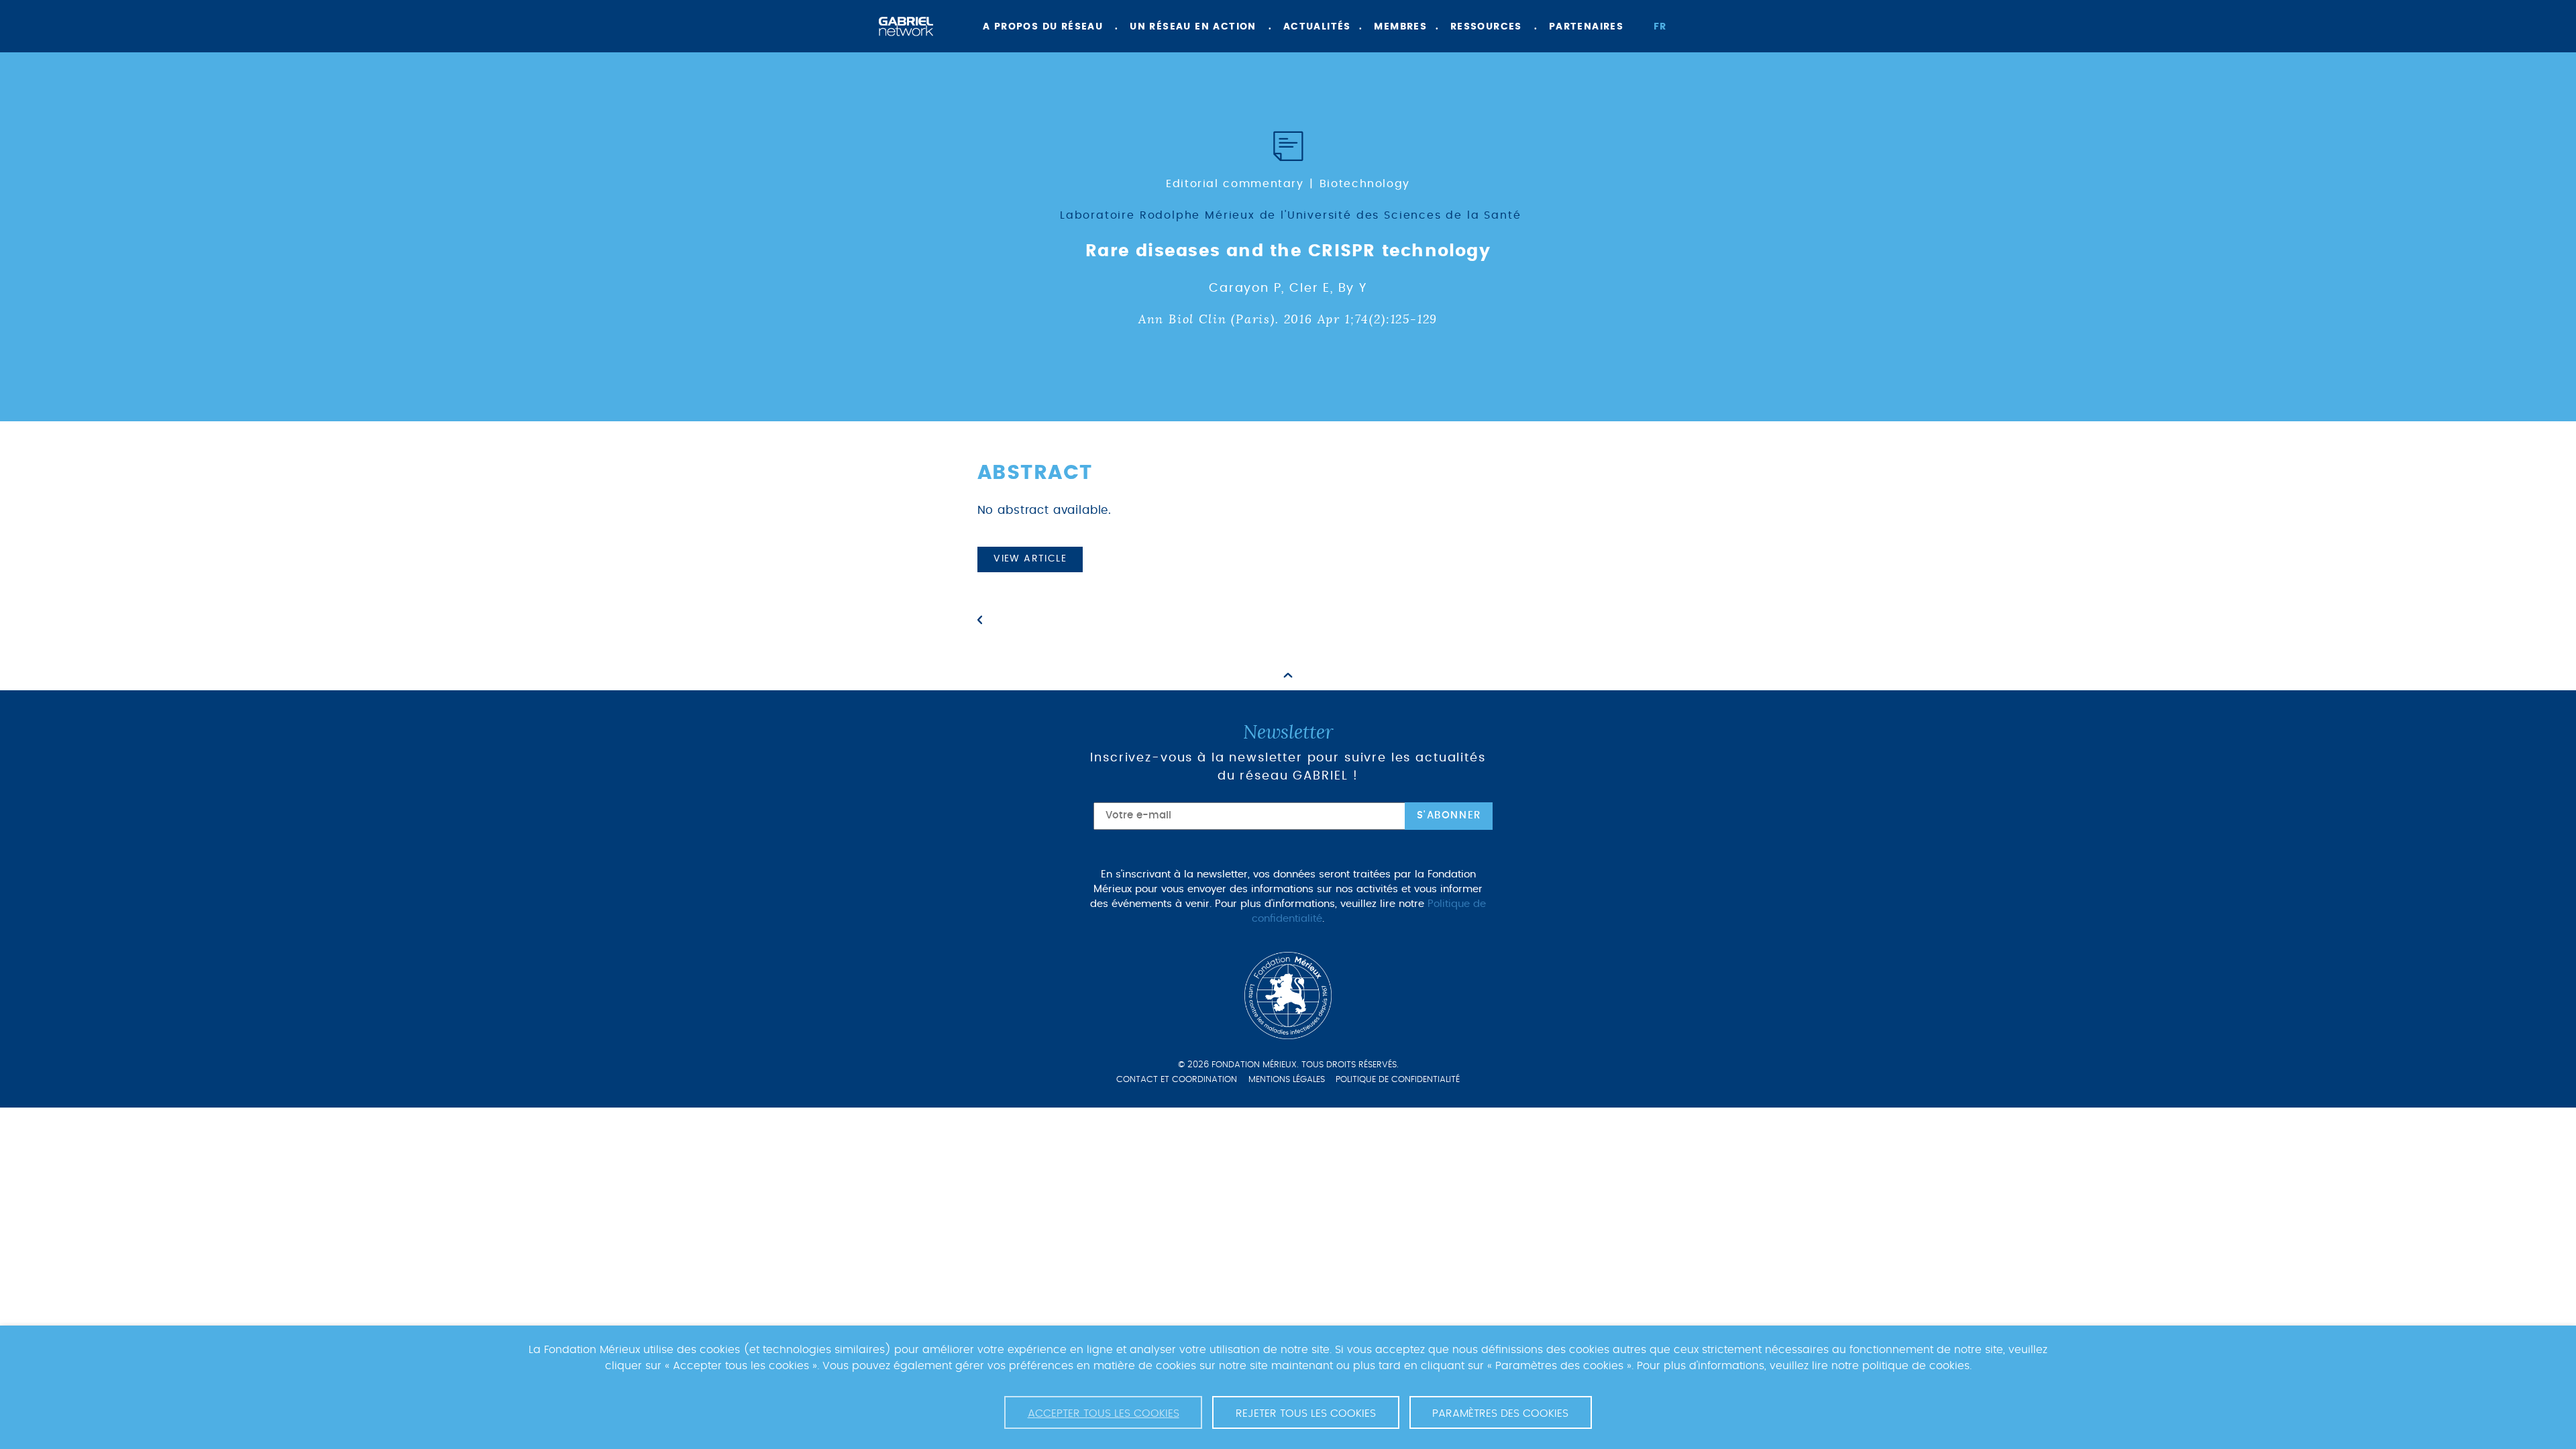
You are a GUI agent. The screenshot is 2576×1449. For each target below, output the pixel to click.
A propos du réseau (1043, 27)
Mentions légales (1287, 1080)
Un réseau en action (1193, 27)
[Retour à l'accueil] (906, 26)
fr (1660, 27)
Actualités (1317, 27)
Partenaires (1586, 27)
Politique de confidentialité (1398, 1080)
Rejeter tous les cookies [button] (1306, 1413)
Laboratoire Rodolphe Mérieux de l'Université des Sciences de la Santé (1291, 215)
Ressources (1486, 27)
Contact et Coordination (1177, 1080)
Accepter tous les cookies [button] (1104, 1413)
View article (1030, 559)
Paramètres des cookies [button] (1500, 1413)
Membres (1400, 27)
